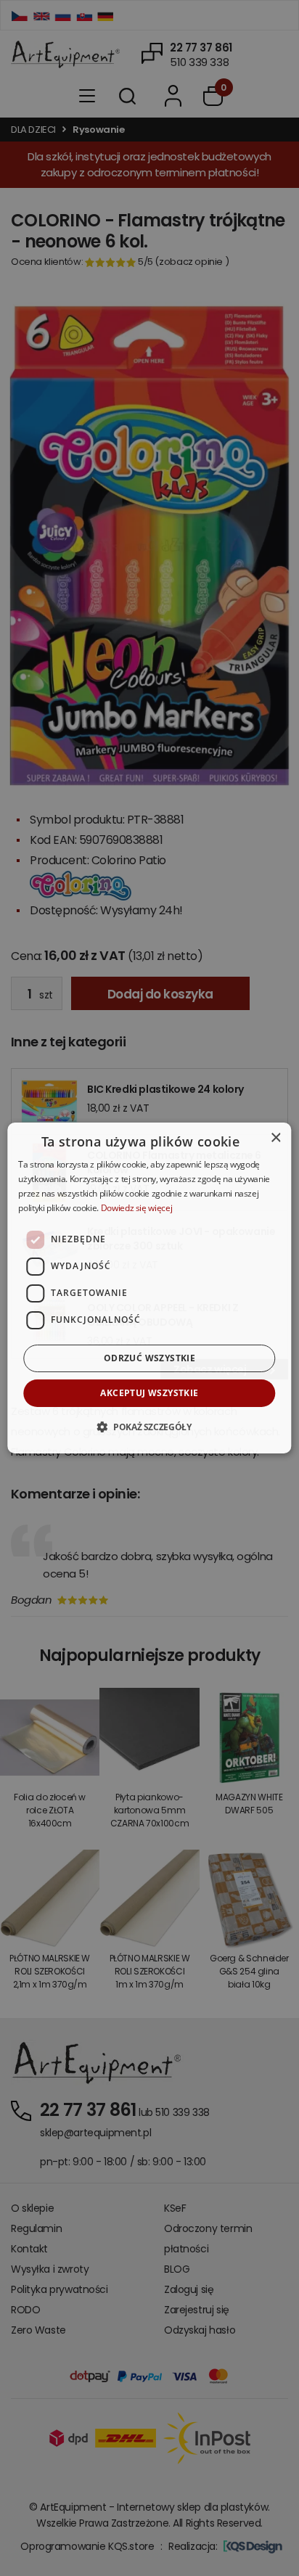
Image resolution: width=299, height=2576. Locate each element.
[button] (149, 1427)
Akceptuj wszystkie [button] (149, 1393)
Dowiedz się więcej (137, 1208)
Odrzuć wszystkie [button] (149, 1358)
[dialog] (149, 1288)
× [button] (275, 1138)
